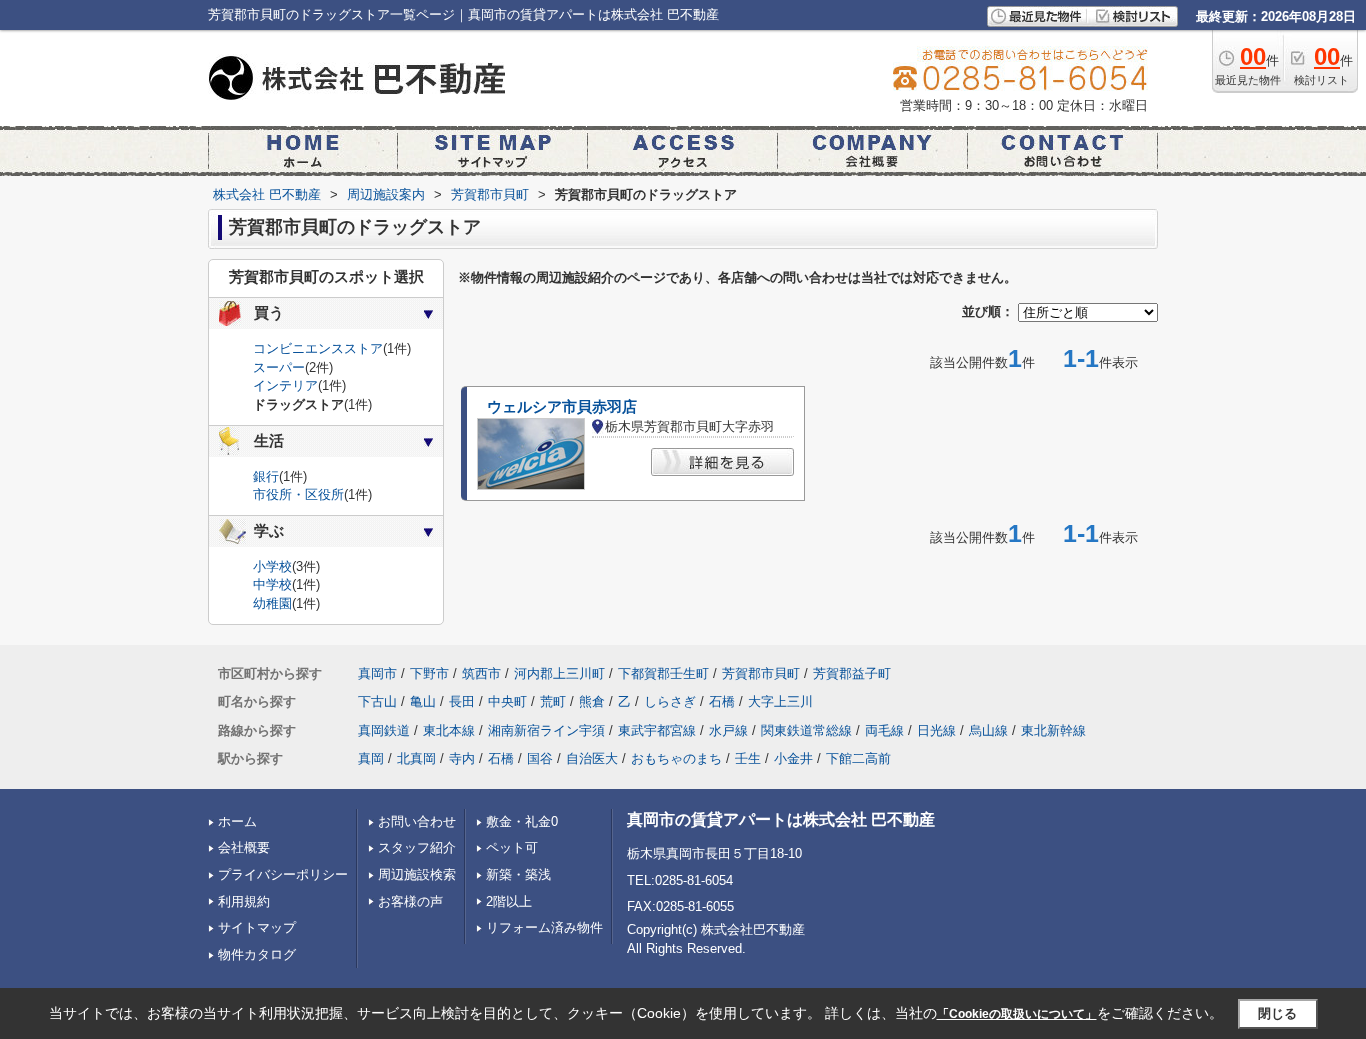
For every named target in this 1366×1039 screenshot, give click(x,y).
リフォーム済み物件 (544, 927)
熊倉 (592, 701)
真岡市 (377, 673)
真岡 (371, 758)
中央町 (507, 701)
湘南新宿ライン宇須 (546, 730)
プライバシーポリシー (283, 874)
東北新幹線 (1053, 730)
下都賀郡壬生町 (663, 673)
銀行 (266, 476)
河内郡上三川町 (559, 673)
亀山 (423, 701)
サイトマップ (257, 927)
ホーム (237, 821)
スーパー (279, 367)
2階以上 (509, 901)
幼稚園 (272, 603)
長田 (462, 701)
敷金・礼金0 (522, 821)
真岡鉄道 (384, 730)
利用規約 (244, 901)
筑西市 (481, 673)
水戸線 (728, 730)
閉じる (1277, 1013)
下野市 (429, 673)
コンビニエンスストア (318, 348)
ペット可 (512, 847)
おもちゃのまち (676, 758)
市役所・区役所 (298, 494)
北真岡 (416, 758)
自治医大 (592, 758)
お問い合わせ (417, 821)
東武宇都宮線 (657, 730)
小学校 (272, 566)
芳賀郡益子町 (852, 673)
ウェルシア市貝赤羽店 (562, 407)
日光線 (936, 730)
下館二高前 (858, 758)
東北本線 (449, 730)
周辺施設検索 (417, 874)
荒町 (553, 701)
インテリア (285, 385)
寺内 (462, 758)
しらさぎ (670, 701)
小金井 (793, 758)
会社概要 (244, 847)
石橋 (722, 701)
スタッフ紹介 (417, 847)
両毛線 (884, 730)
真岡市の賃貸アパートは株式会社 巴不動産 (781, 819)
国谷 (540, 758)
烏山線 (988, 730)
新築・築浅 (518, 874)
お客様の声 (410, 901)
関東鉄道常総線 (806, 730)
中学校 (272, 584)
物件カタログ (257, 954)
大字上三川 (780, 701)
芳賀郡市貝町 (761, 673)
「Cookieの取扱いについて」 (1017, 1014)
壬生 (748, 758)
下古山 (377, 701)
